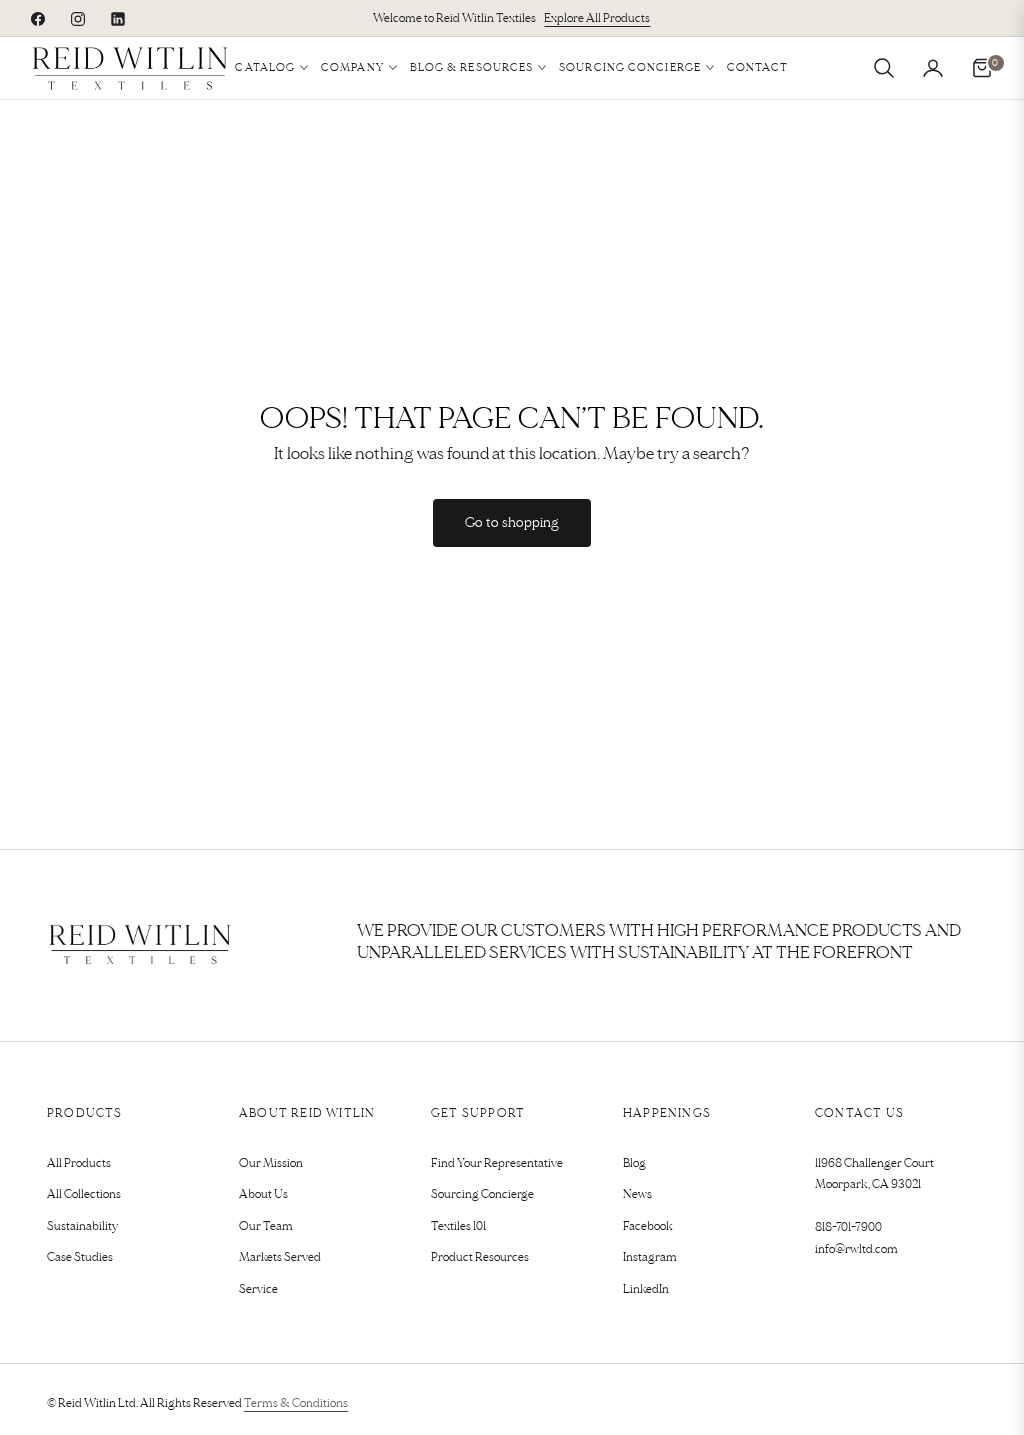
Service (258, 1289)
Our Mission (271, 1163)
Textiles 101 (458, 1226)
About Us (263, 1194)
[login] (933, 68)
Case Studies (80, 1257)
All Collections (84, 1194)
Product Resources (480, 1257)
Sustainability (82, 1226)
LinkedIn (646, 1289)
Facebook (648, 1226)
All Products (79, 1163)
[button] (884, 68)
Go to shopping (512, 522)
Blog (634, 1163)
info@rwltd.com (856, 1249)
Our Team (266, 1226)
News (637, 1194)
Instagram (650, 1257)
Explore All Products (597, 18)
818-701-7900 (848, 1227)
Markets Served (280, 1257)
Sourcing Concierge (482, 1194)
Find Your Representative (497, 1163)
